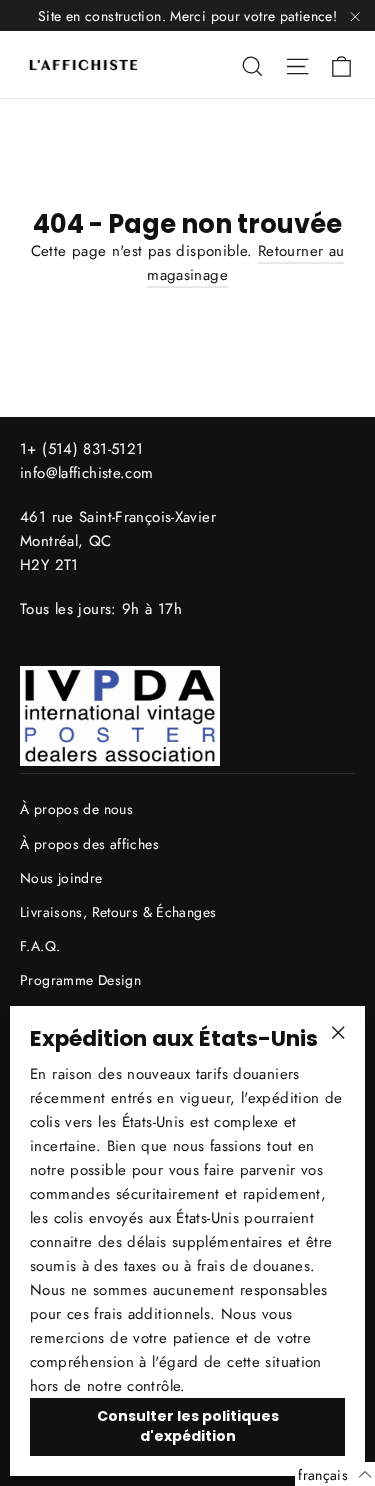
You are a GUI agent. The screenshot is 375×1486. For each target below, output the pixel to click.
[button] (335, 1474)
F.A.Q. (40, 946)
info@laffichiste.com (87, 473)
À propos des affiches (89, 844)
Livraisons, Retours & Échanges (118, 912)
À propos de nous (76, 809)
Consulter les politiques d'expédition (188, 1426)
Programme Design (80, 980)
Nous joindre (61, 878)
